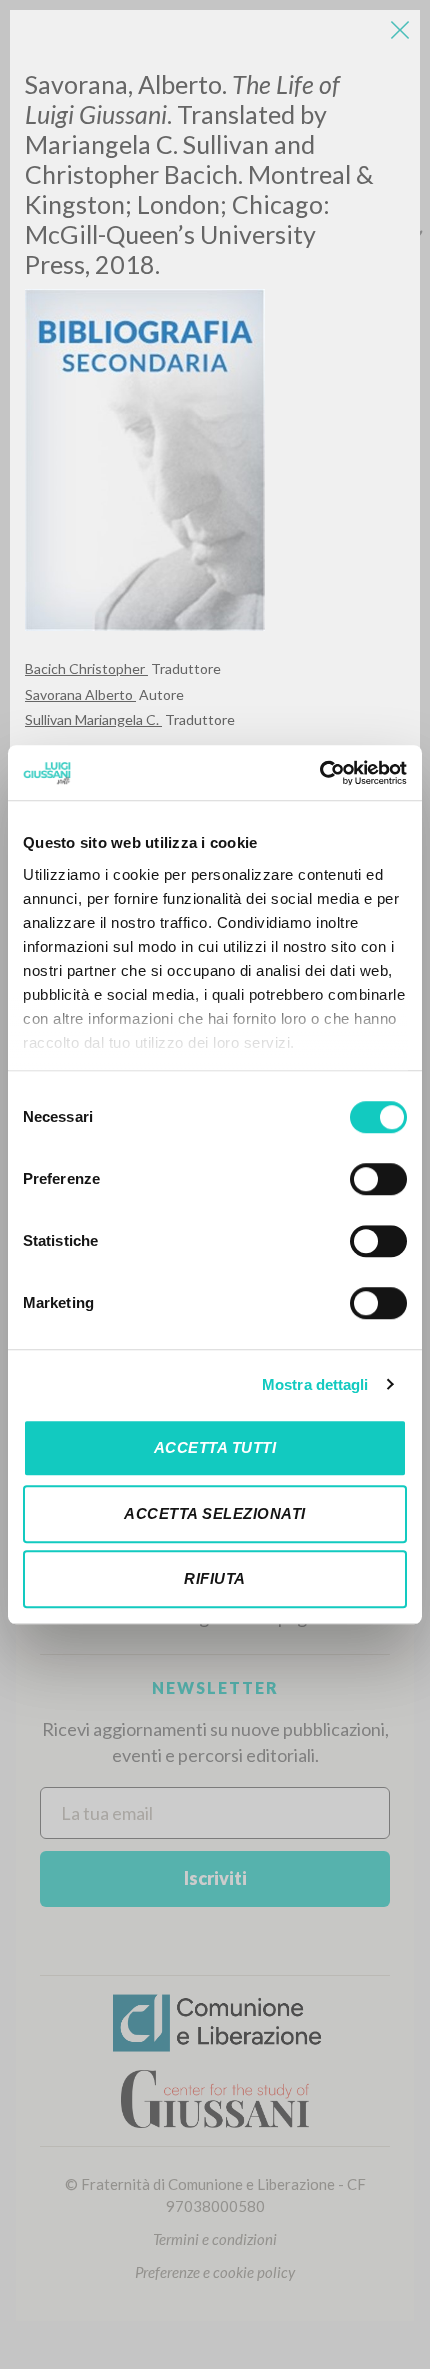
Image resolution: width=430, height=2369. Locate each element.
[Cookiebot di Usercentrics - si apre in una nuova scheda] (319, 773)
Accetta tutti (215, 1447)
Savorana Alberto (80, 694)
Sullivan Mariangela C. (93, 719)
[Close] (400, 30)
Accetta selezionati (215, 1513)
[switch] (378, 1179)
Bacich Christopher (86, 668)
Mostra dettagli (315, 1384)
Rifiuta (215, 1578)
